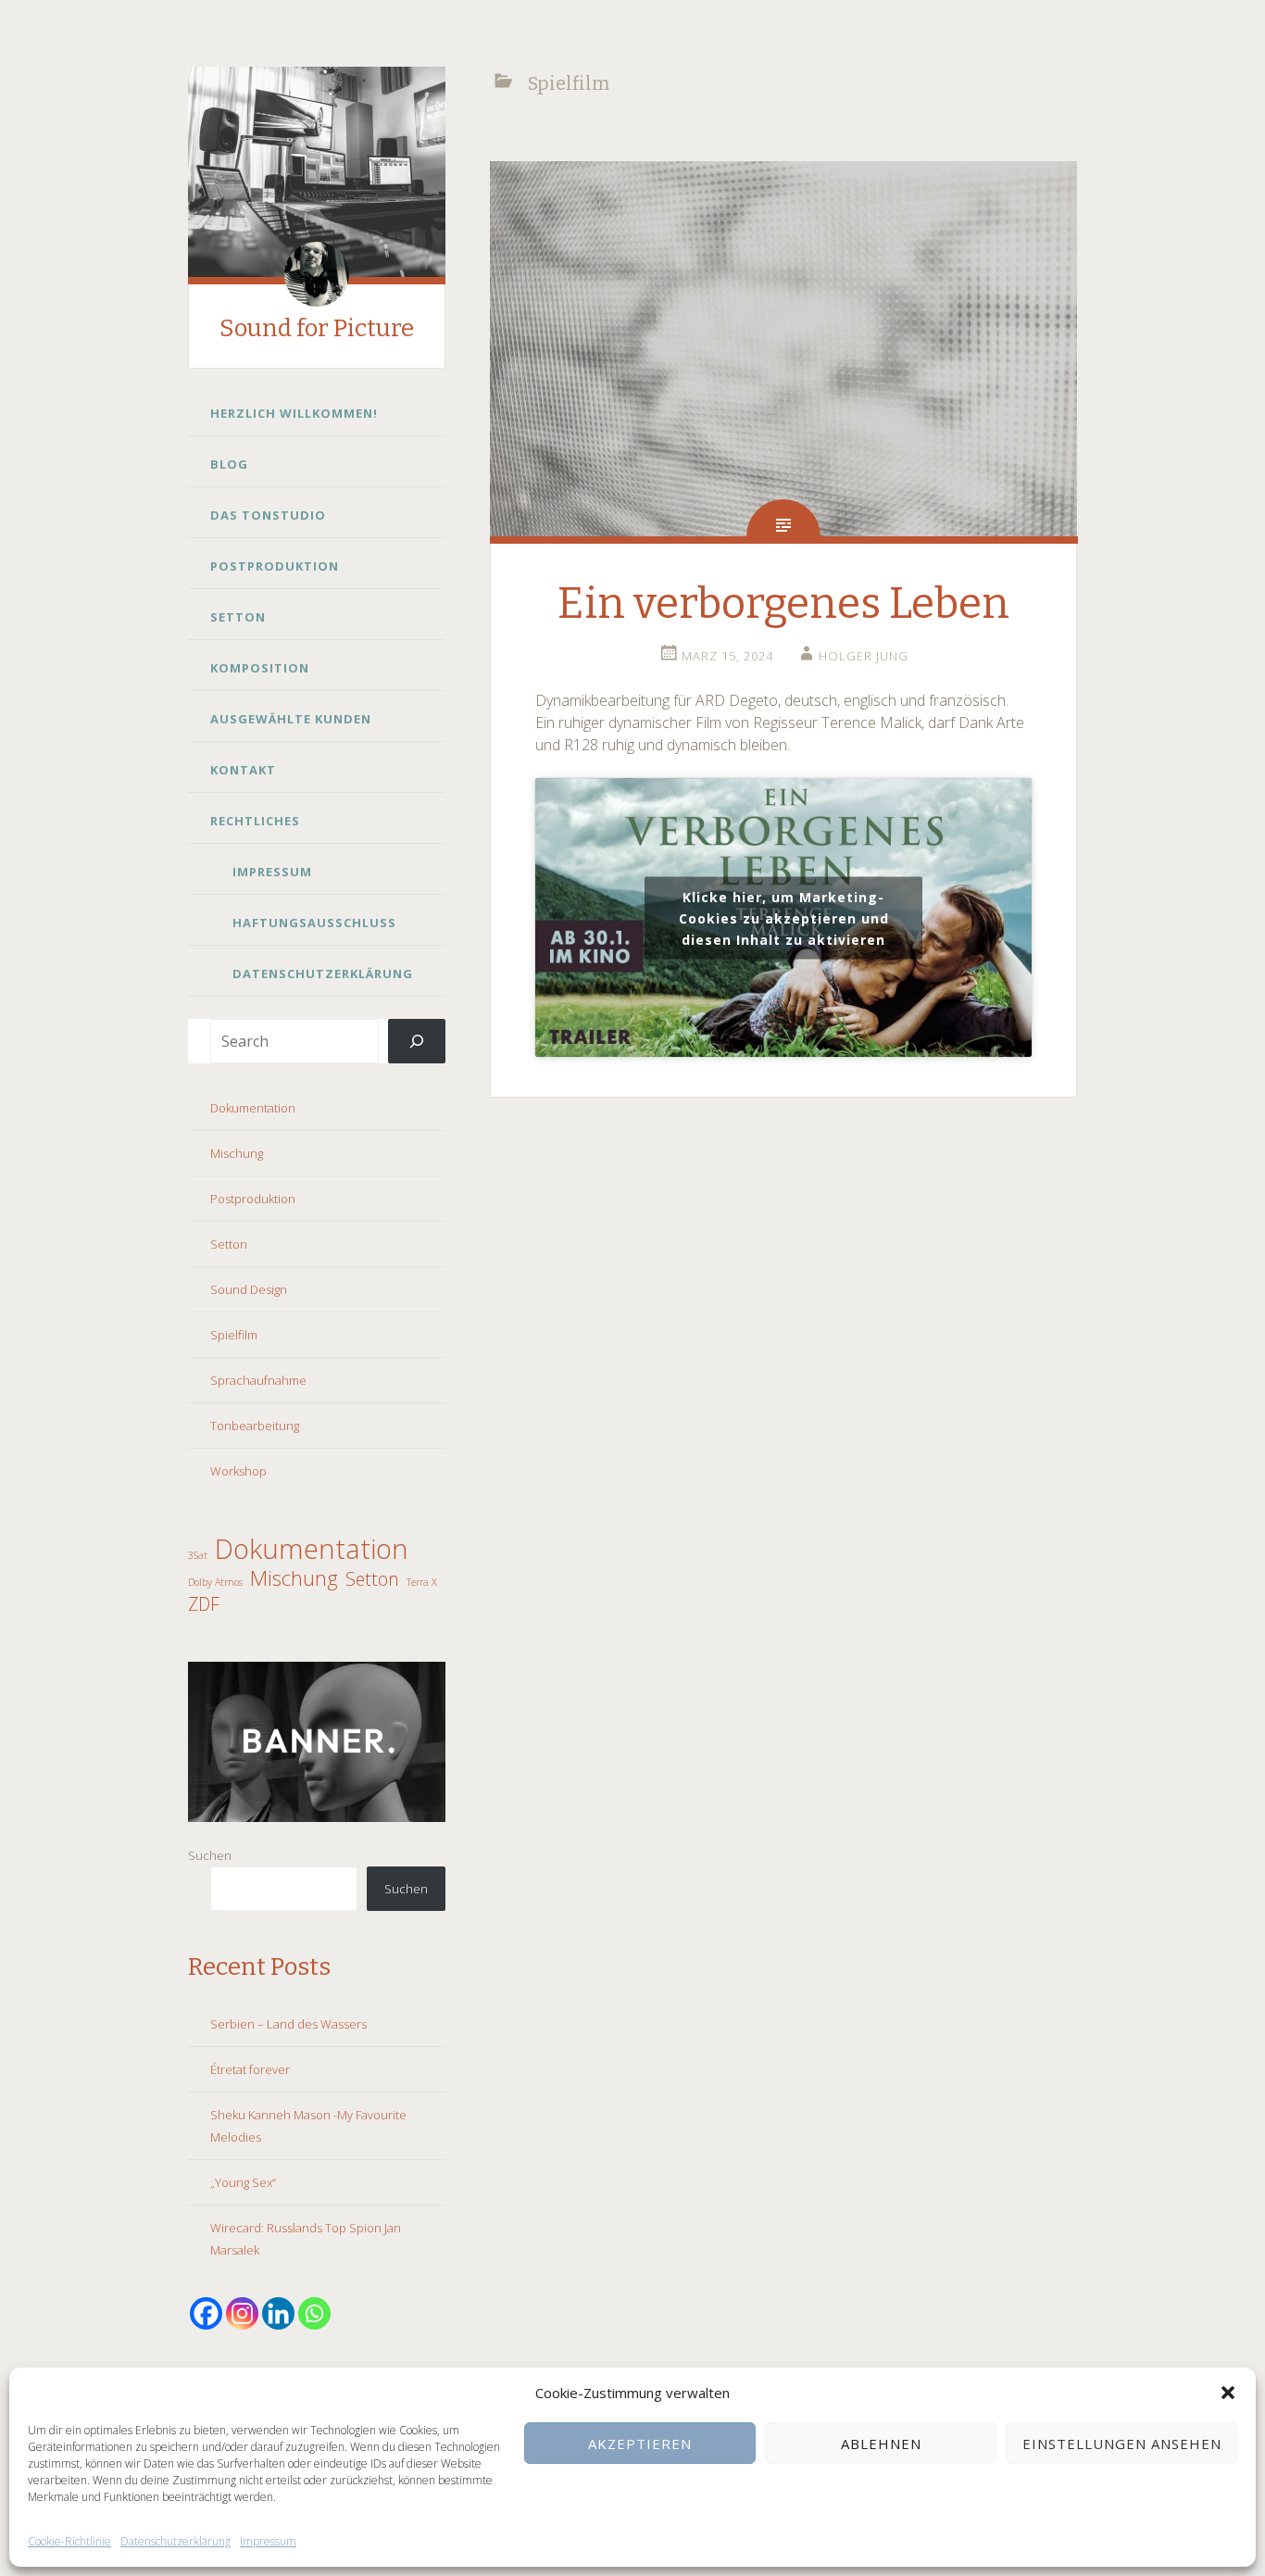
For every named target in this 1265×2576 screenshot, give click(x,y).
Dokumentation (253, 1108)
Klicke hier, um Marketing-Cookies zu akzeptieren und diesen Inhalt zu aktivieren (784, 917)
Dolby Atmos (215, 1582)
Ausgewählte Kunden (291, 719)
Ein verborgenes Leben (783, 603)
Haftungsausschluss (314, 923)
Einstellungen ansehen (1122, 2444)
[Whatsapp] (314, 2313)
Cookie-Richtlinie (69, 2541)
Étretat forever (250, 2069)
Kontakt (243, 770)
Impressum (268, 2541)
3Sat (198, 1555)
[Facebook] (206, 2313)
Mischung (237, 1153)
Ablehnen (881, 2444)
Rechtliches (255, 821)
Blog (229, 464)
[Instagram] (242, 2313)
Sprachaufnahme (258, 1380)
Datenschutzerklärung (175, 2541)
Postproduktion (275, 566)
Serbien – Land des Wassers (288, 2024)
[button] (1228, 2393)
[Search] (417, 1041)
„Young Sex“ (243, 2182)
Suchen (210, 1855)
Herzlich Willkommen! (294, 413)
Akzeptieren (640, 2444)
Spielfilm (234, 1335)
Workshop (238, 1471)
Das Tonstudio (268, 515)
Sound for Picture (317, 328)
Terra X (422, 1582)
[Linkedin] (278, 2313)
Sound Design (249, 1289)
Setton (238, 617)
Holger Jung (864, 656)
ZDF (204, 1604)
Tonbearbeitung (255, 1426)
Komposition (260, 668)
